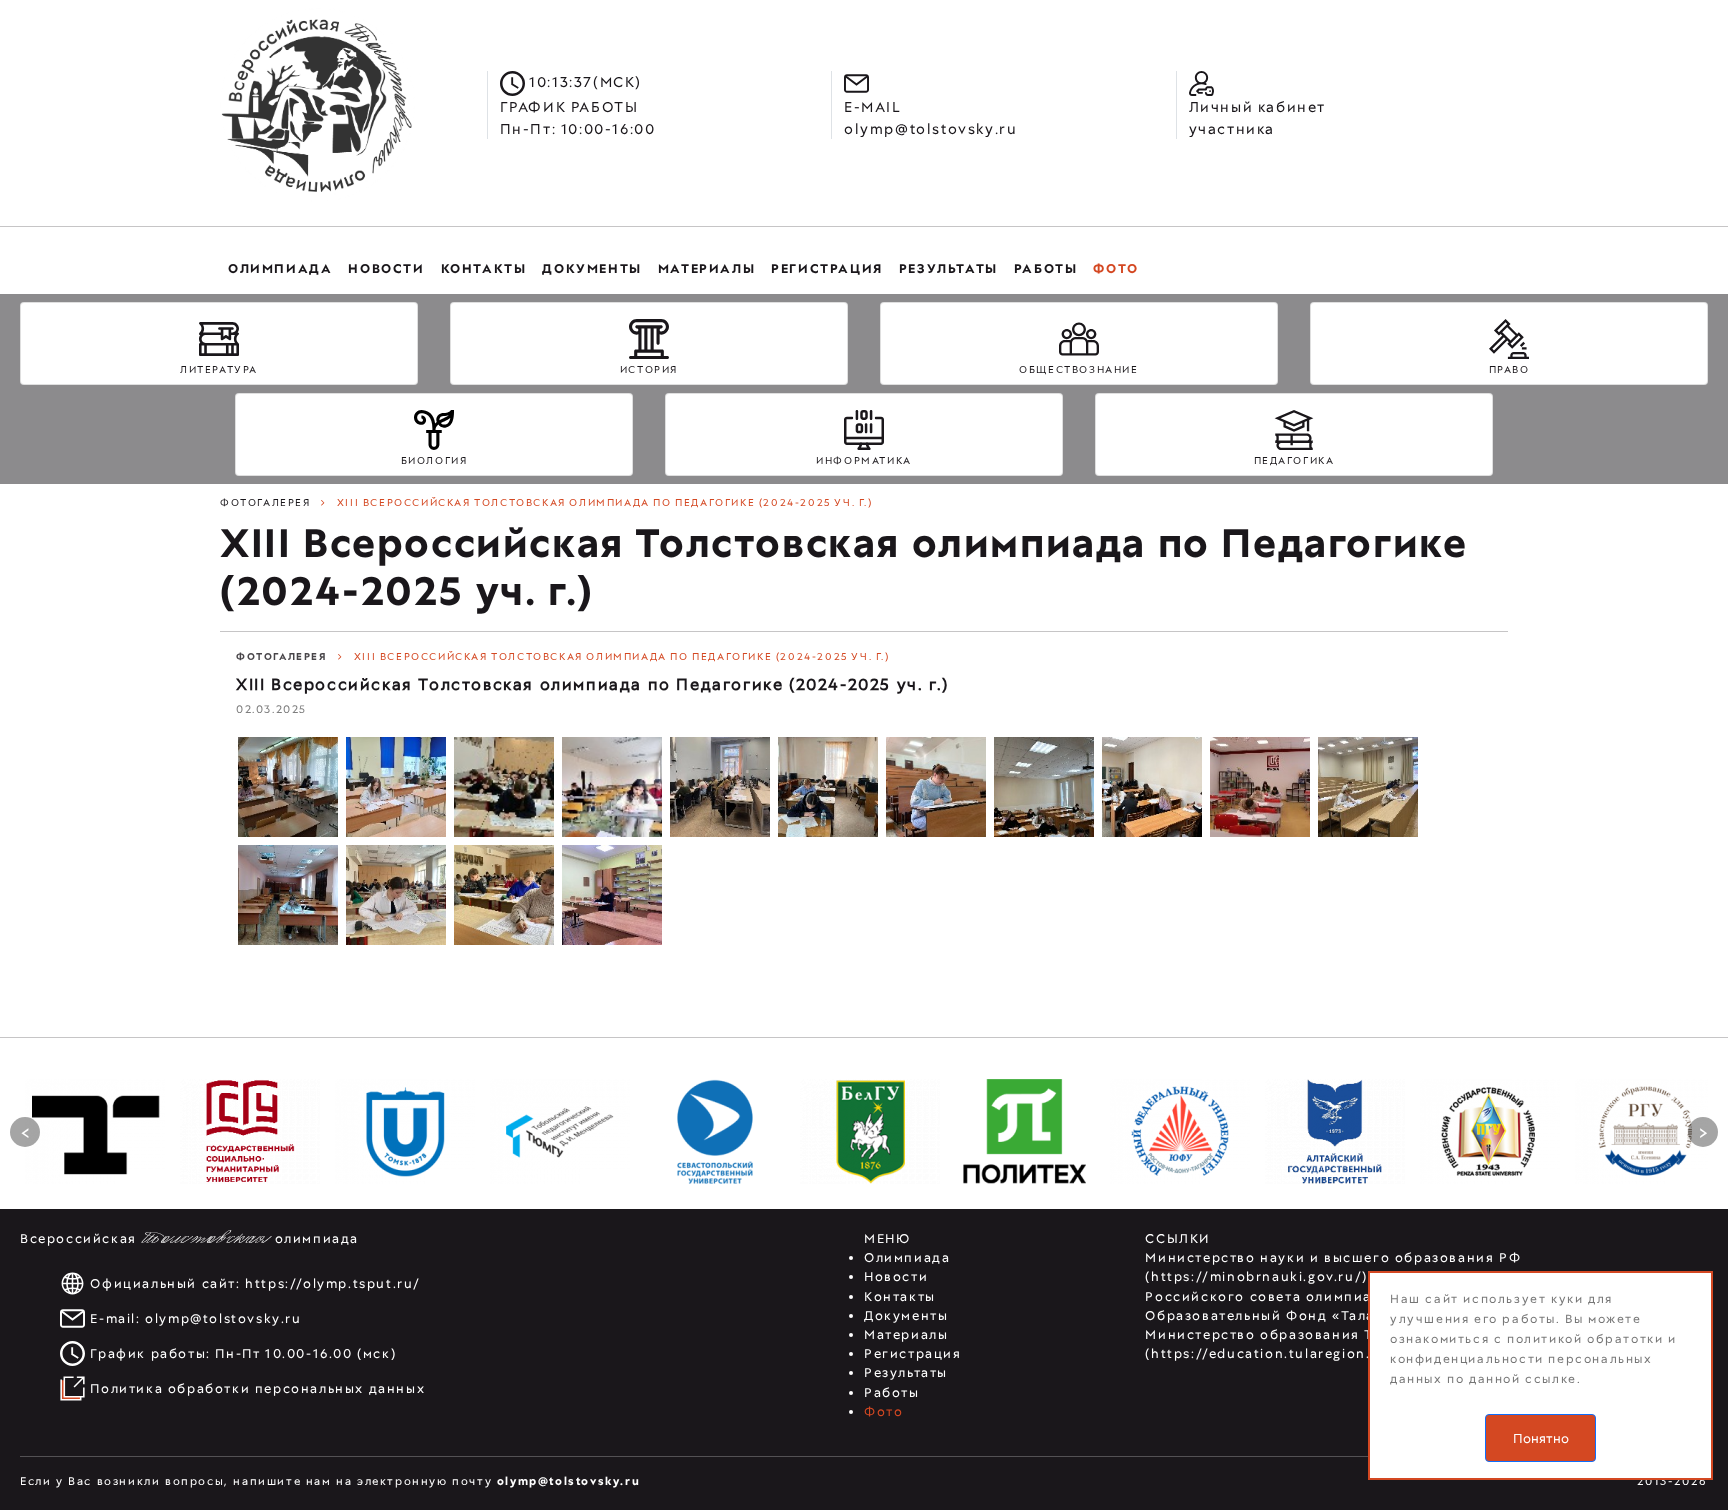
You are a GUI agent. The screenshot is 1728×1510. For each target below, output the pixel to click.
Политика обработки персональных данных (257, 1388)
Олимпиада (907, 1257)
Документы (906, 1315)
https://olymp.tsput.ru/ (333, 1283)
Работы (892, 1392)
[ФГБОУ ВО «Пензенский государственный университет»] (1490, 1130)
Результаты (906, 1372)
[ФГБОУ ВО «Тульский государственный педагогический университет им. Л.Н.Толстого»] (95, 1130)
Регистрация (913, 1353)
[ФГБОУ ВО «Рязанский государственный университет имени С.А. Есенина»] (1645, 1130)
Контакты (900, 1296)
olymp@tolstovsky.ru (223, 1318)
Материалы (906, 1334)
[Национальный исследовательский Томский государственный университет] (405, 1130)
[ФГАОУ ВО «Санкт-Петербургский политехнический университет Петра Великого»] (1025, 1130)
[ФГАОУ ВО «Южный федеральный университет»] (1180, 1130)
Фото (883, 1411)
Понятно (1541, 1438)
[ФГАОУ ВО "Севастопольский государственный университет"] (715, 1130)
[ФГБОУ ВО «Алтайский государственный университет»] (1335, 1130)
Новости (896, 1276)
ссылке (1551, 1379)
